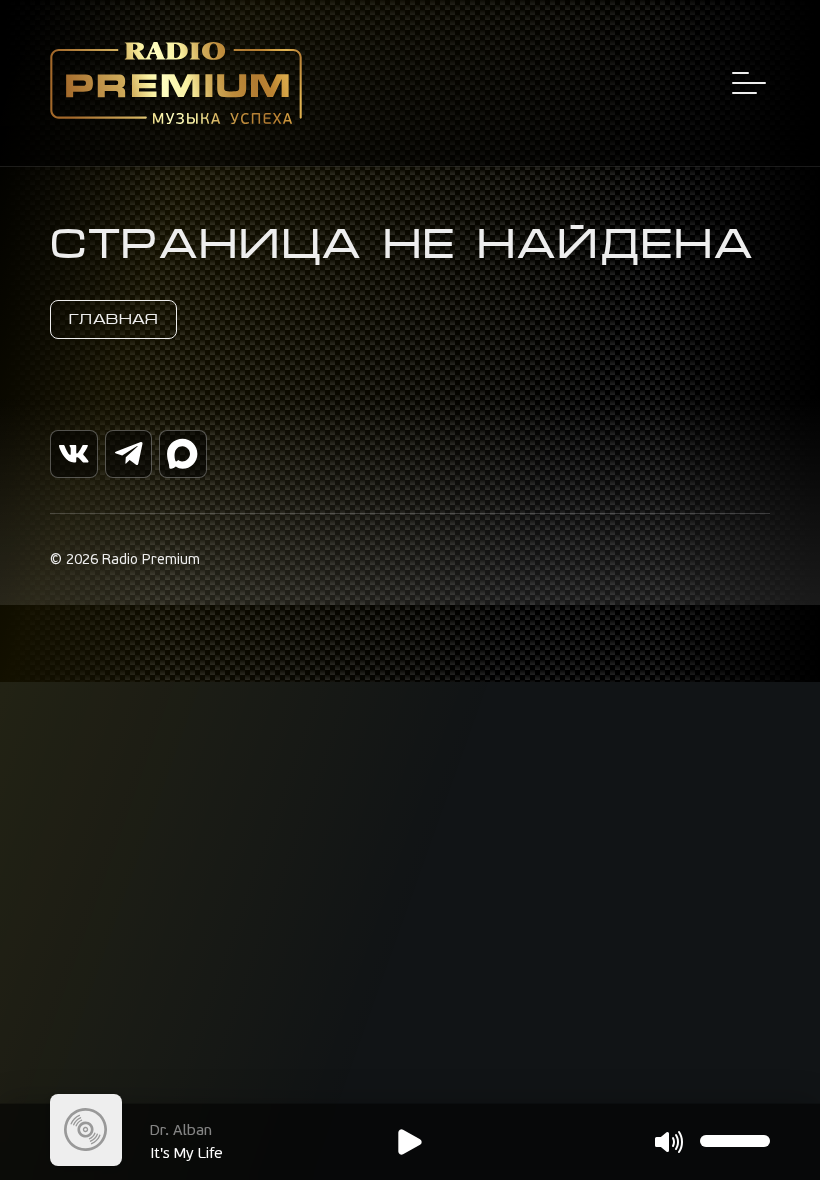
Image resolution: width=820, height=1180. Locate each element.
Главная (113, 319)
